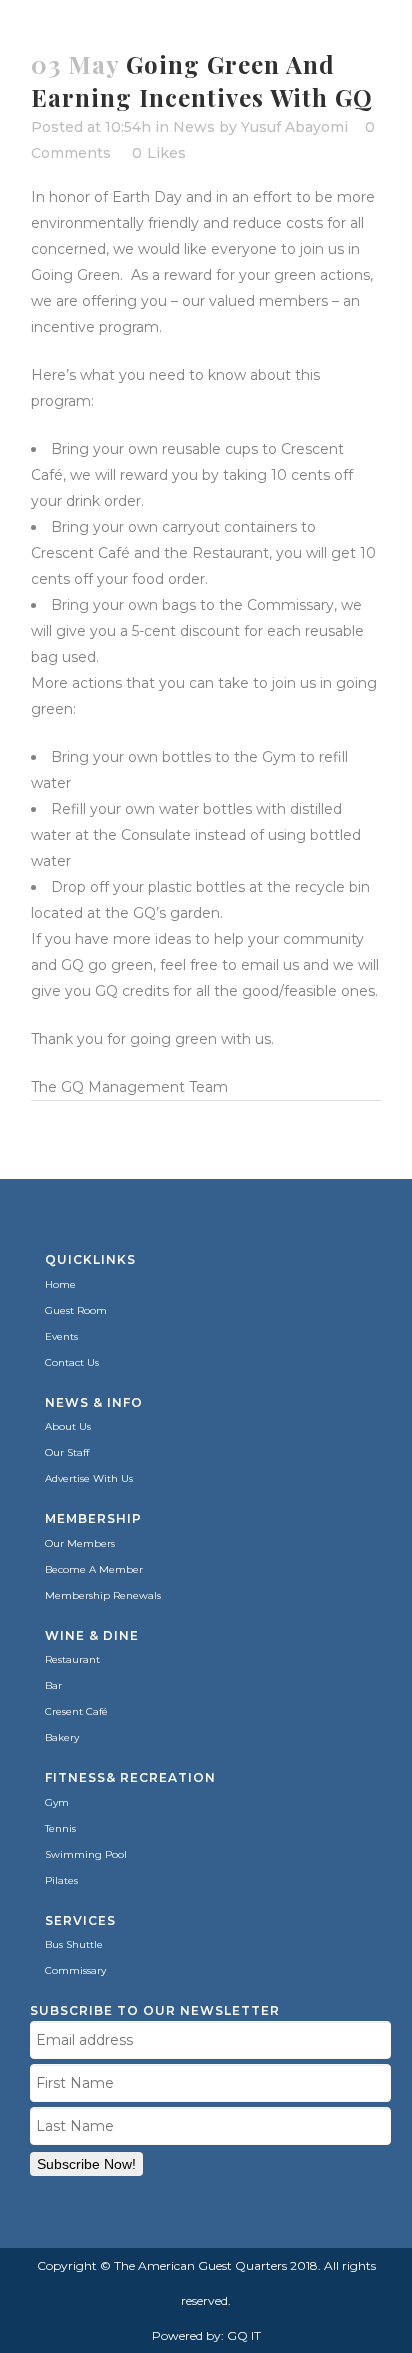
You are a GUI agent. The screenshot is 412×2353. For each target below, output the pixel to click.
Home (60, 1284)
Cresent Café (76, 1711)
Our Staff (67, 1452)
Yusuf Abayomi (294, 127)
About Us (68, 1426)
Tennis (60, 1828)
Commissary (75, 1970)
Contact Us (72, 1362)
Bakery (62, 1737)
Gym (57, 1802)
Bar (53, 1685)
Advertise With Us (89, 1478)
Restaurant (72, 1659)
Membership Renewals (103, 1595)
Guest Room (76, 1310)
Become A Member (94, 1569)
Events (61, 1336)
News (194, 127)
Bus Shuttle (74, 1944)
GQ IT (244, 2335)
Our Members (80, 1543)
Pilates (61, 1880)
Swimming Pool (86, 1854)
